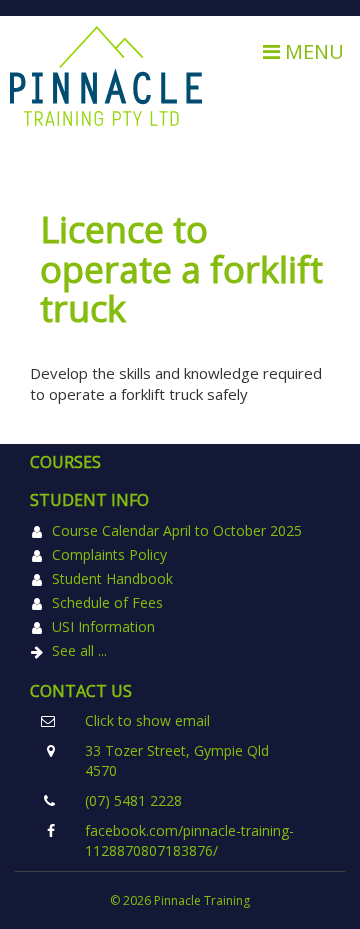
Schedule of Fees (107, 602)
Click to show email (147, 720)
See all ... (79, 650)
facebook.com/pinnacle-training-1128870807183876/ (189, 840)
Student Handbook (112, 578)
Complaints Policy (109, 554)
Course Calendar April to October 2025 (177, 530)
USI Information (103, 626)
